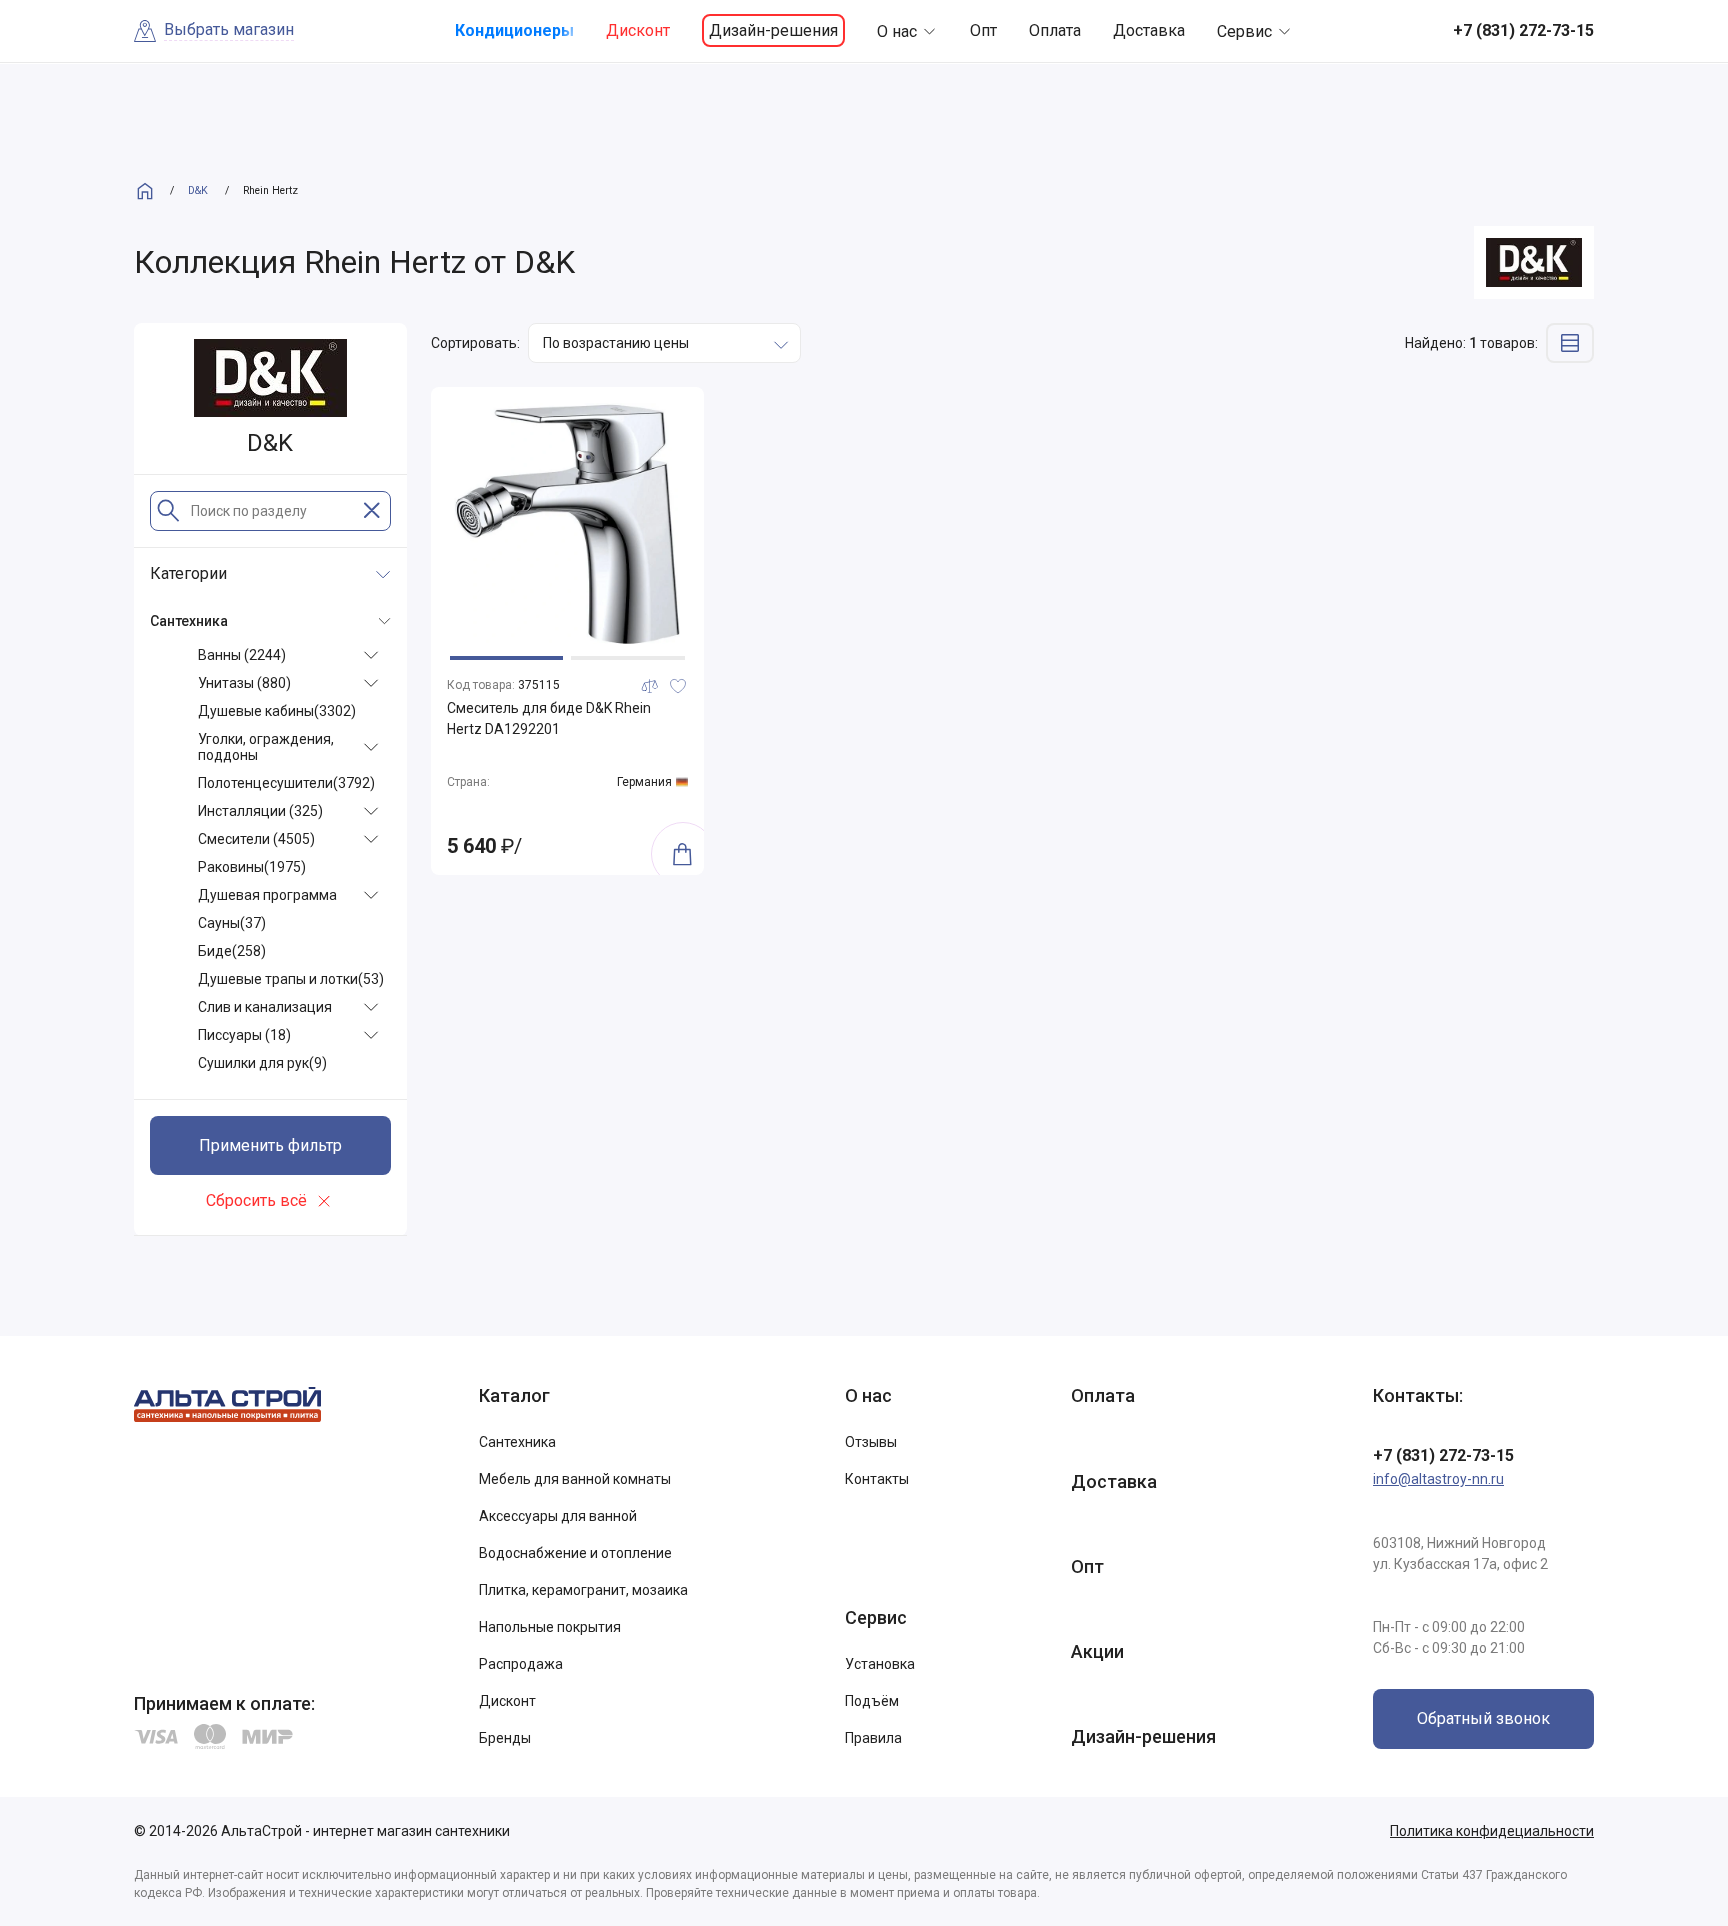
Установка (880, 1664)
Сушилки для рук (262, 1063)
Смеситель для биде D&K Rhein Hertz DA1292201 (549, 718)
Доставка (1149, 30)
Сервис (1244, 31)
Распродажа (521, 1664)
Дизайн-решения (773, 30)
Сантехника (517, 1442)
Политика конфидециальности (1492, 1831)
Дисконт (638, 30)
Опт (983, 30)
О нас (897, 31)
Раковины (252, 867)
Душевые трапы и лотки (291, 979)
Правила (873, 1738)
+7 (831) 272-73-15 (1443, 1455)
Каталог (514, 1395)
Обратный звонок (1483, 1718)
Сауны (232, 923)
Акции (1097, 1651)
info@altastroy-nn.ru (1438, 1479)
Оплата (1055, 30)
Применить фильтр (270, 1145)
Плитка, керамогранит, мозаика (583, 1590)
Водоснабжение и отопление (575, 1553)
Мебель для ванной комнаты (575, 1479)
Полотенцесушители (286, 783)
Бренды (505, 1738)
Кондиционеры (514, 30)
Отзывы (871, 1442)
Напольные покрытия (550, 1627)
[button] (506, 658)
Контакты (877, 1479)
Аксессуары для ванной (558, 1516)
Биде (232, 951)
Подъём (872, 1701)
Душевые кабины (277, 711)
